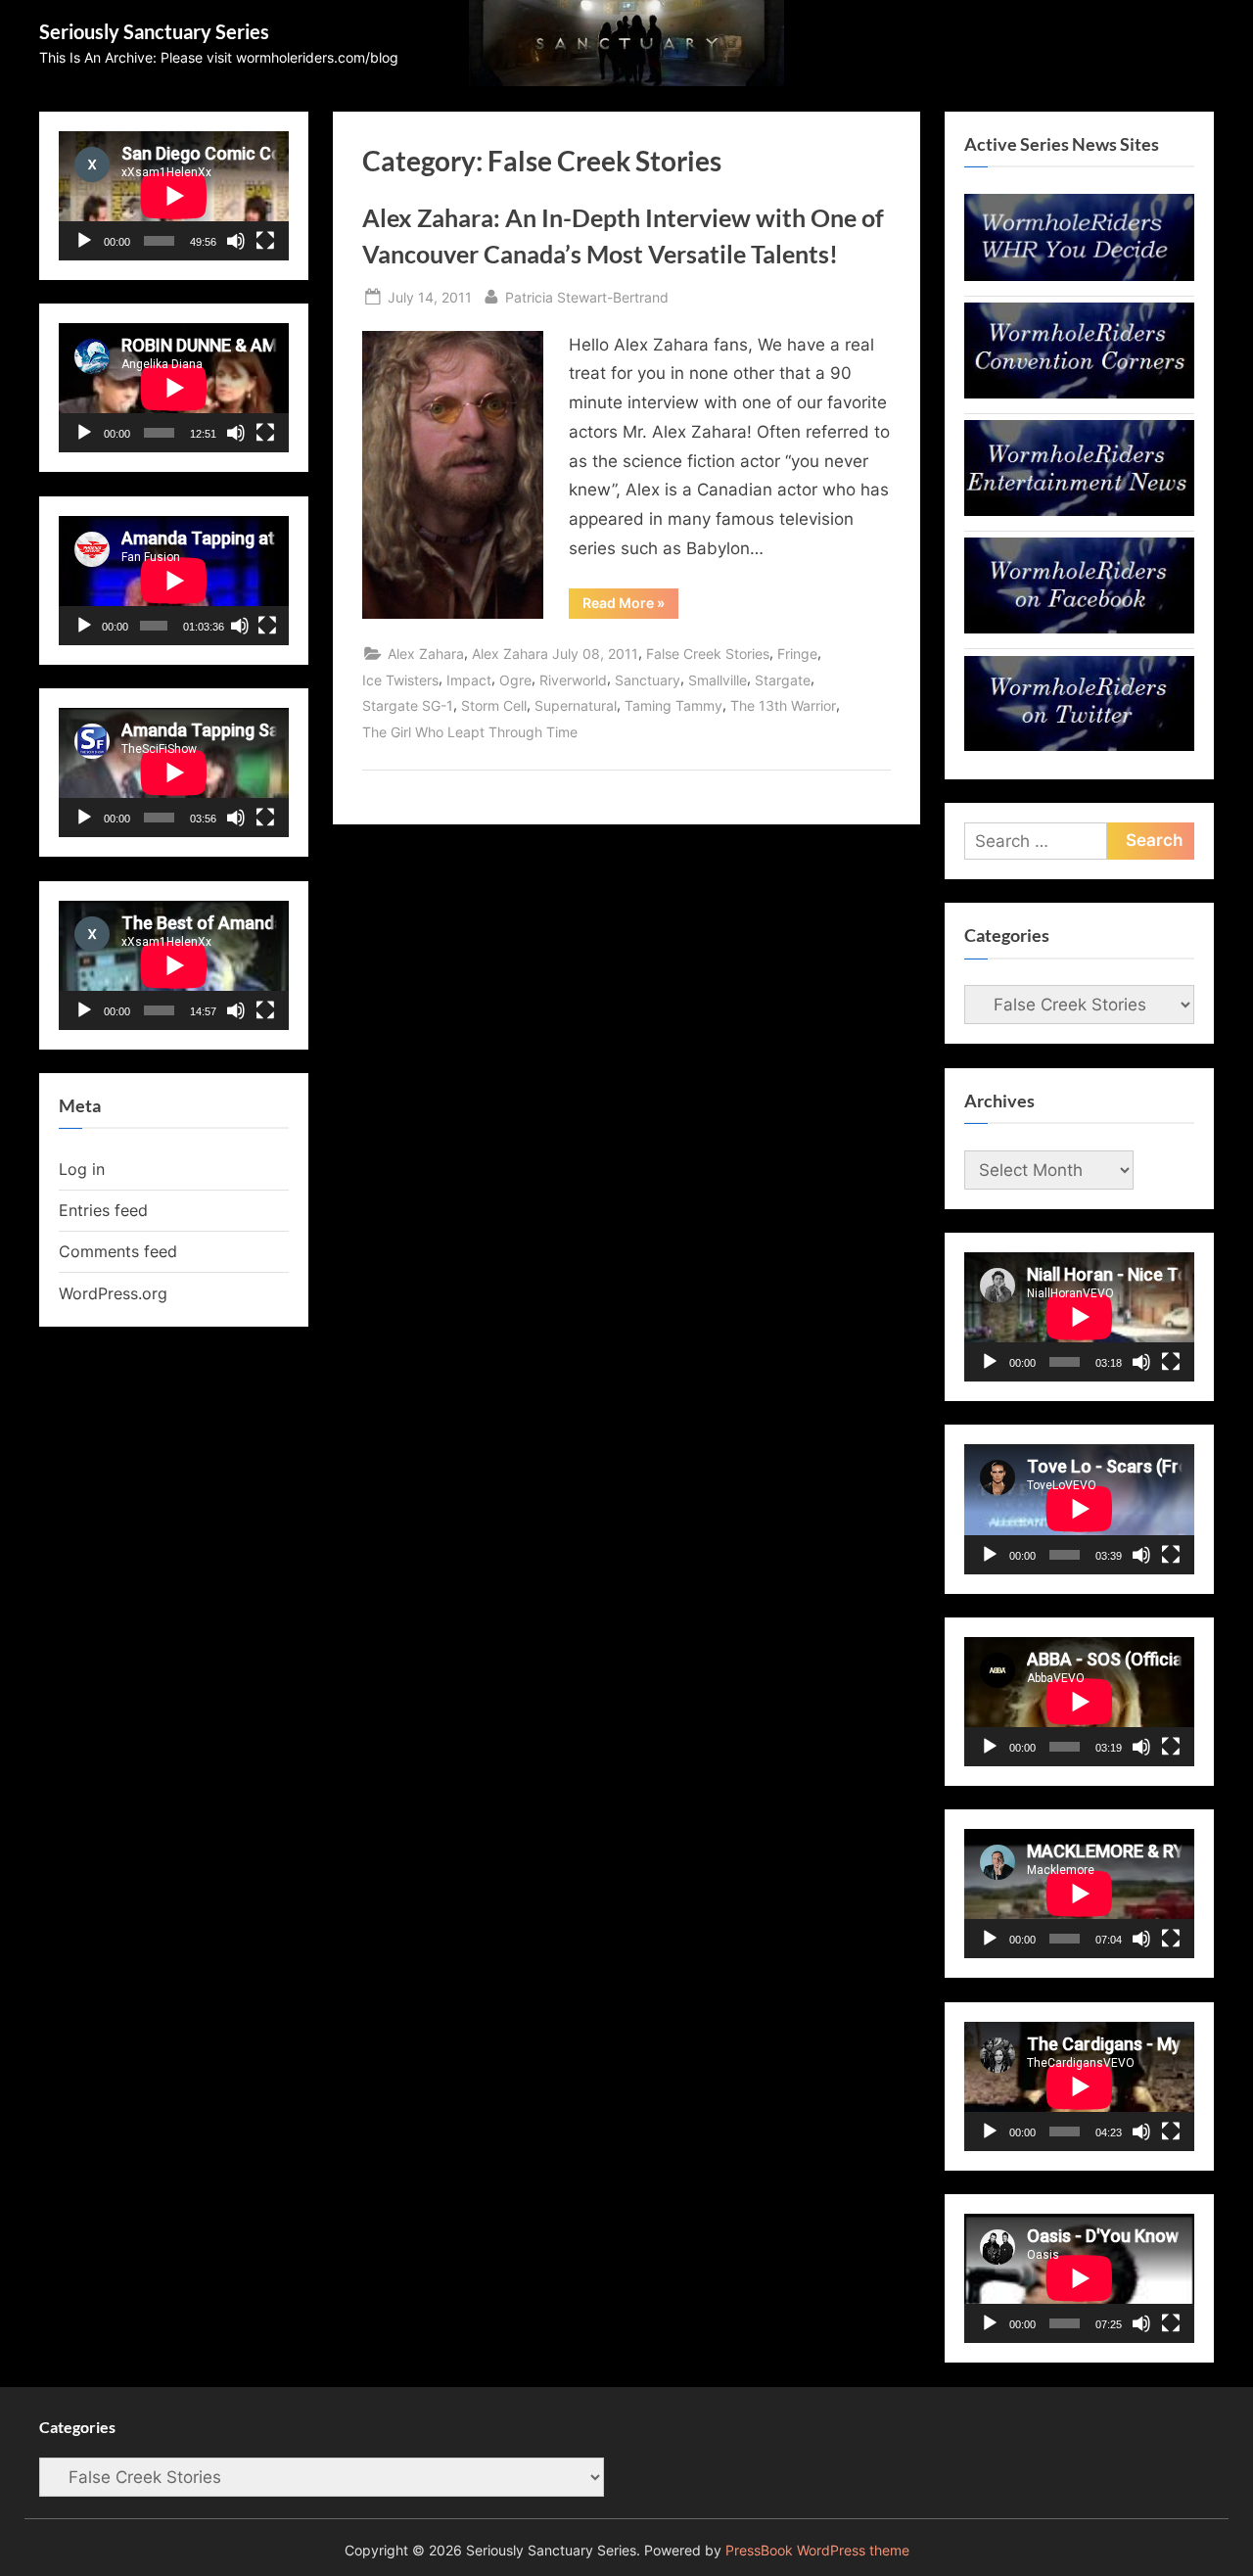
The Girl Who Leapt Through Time (470, 732)
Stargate (783, 680)
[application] (174, 196)
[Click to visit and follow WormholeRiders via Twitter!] (1079, 745)
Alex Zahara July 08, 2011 (555, 654)
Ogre (515, 680)
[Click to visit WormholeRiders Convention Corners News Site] (1079, 393)
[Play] (84, 241)
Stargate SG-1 (408, 705)
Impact (469, 680)
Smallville (718, 680)
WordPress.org (113, 1293)
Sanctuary (648, 680)
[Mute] (236, 241)
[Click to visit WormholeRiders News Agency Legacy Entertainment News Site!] (1079, 510)
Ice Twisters (400, 680)
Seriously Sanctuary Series (154, 31)
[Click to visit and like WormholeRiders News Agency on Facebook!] (1079, 628)
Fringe (797, 654)
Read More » (630, 606)
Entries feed (103, 1210)
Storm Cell (494, 705)
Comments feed (118, 1251)
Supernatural (576, 705)
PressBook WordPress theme (817, 2551)
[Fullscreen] (265, 241)
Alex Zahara (426, 654)
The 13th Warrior (783, 705)
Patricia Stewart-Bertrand (587, 297)
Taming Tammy (673, 705)
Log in (82, 1169)
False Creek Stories (708, 654)
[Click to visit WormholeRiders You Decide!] (1079, 275)
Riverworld (573, 680)
